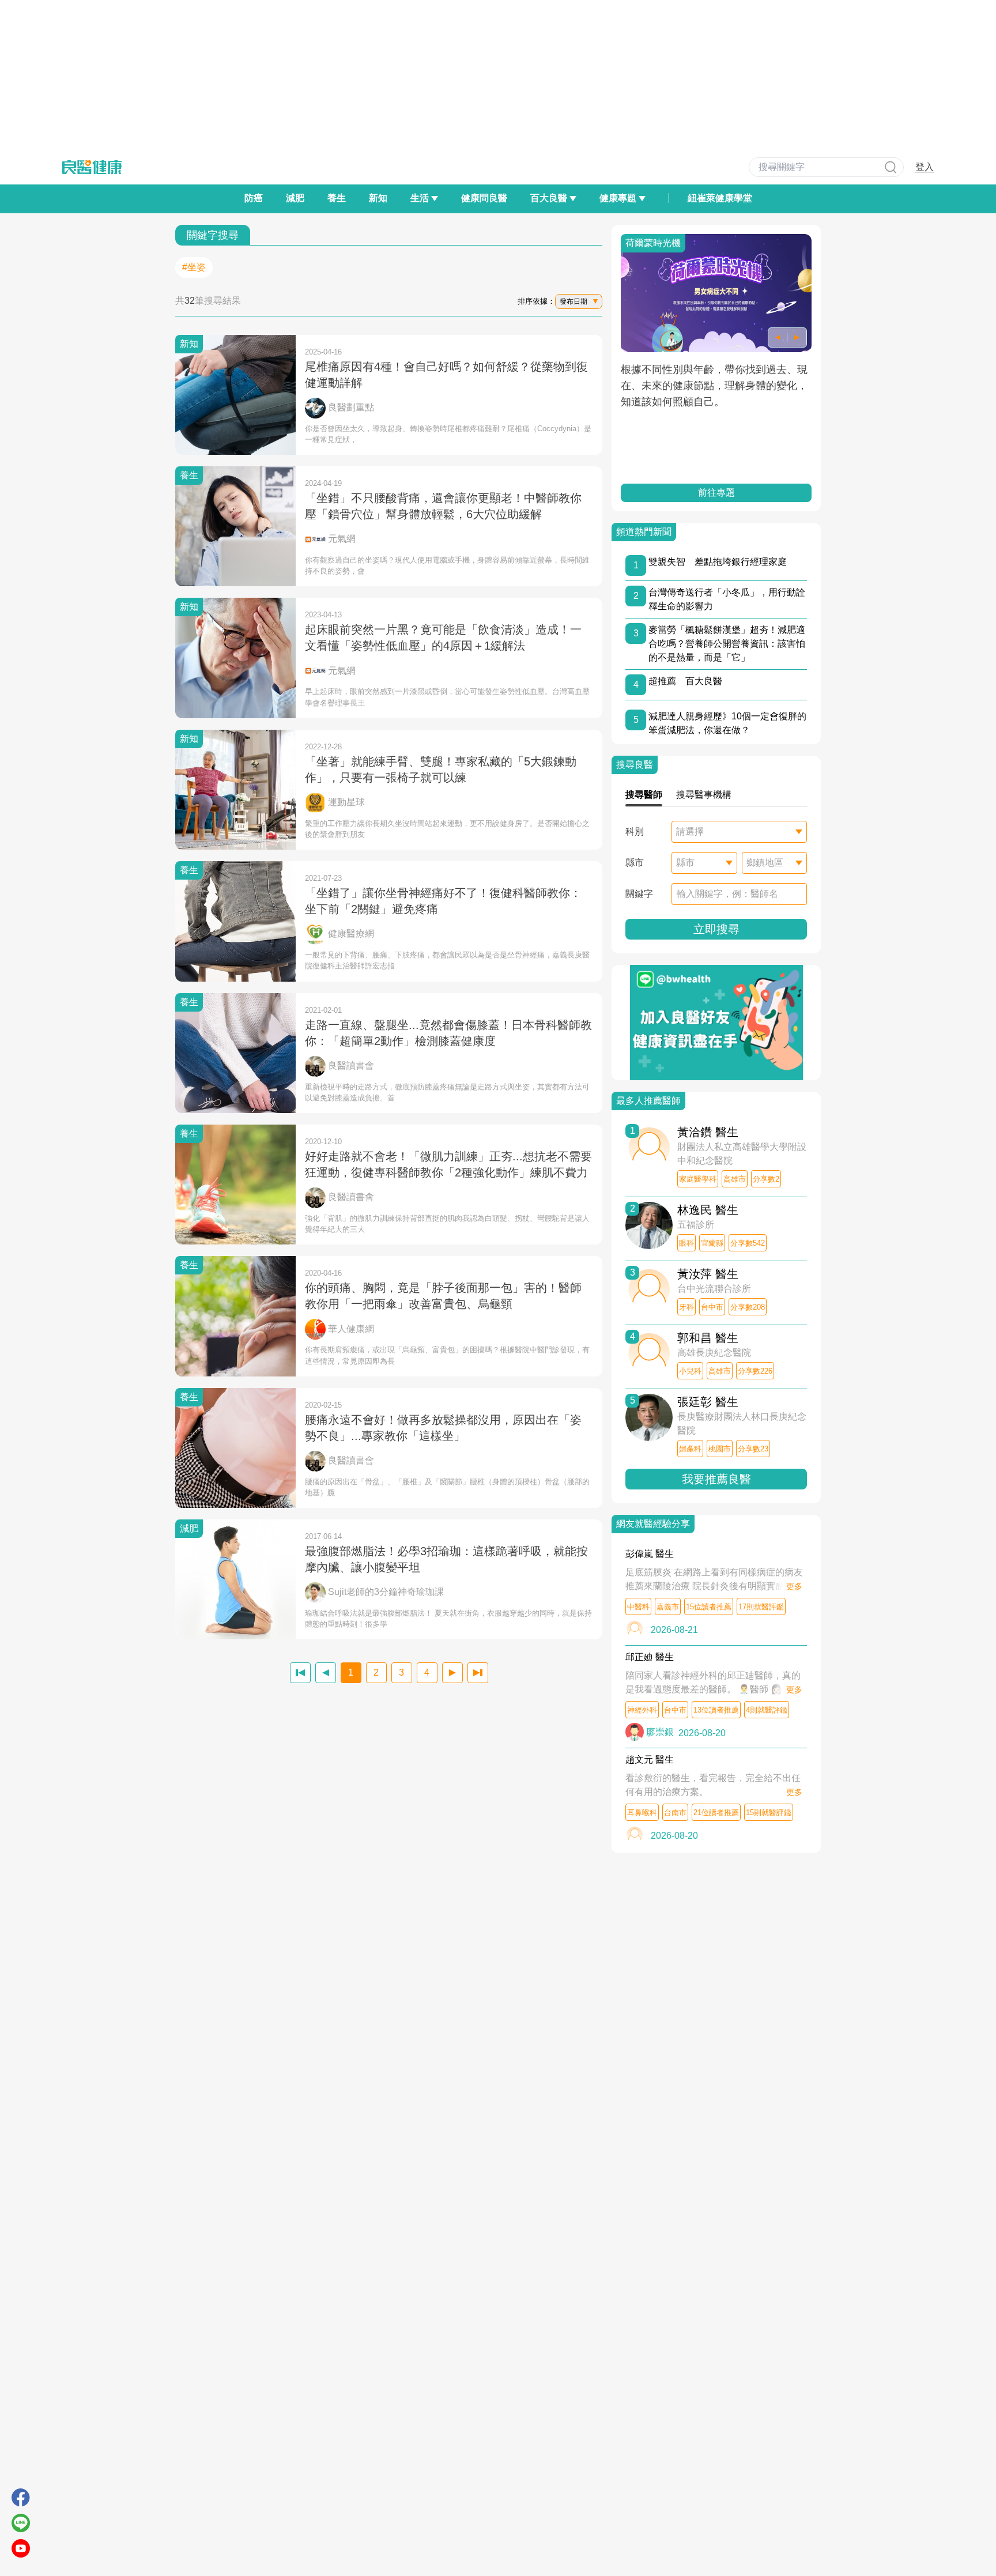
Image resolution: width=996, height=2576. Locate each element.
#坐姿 (194, 267)
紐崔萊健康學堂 (720, 198)
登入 (925, 167)
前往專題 (716, 493)
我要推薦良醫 (716, 1479)
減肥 (295, 198)
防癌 (254, 198)
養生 (337, 198)
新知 (378, 198)
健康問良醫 (484, 198)
